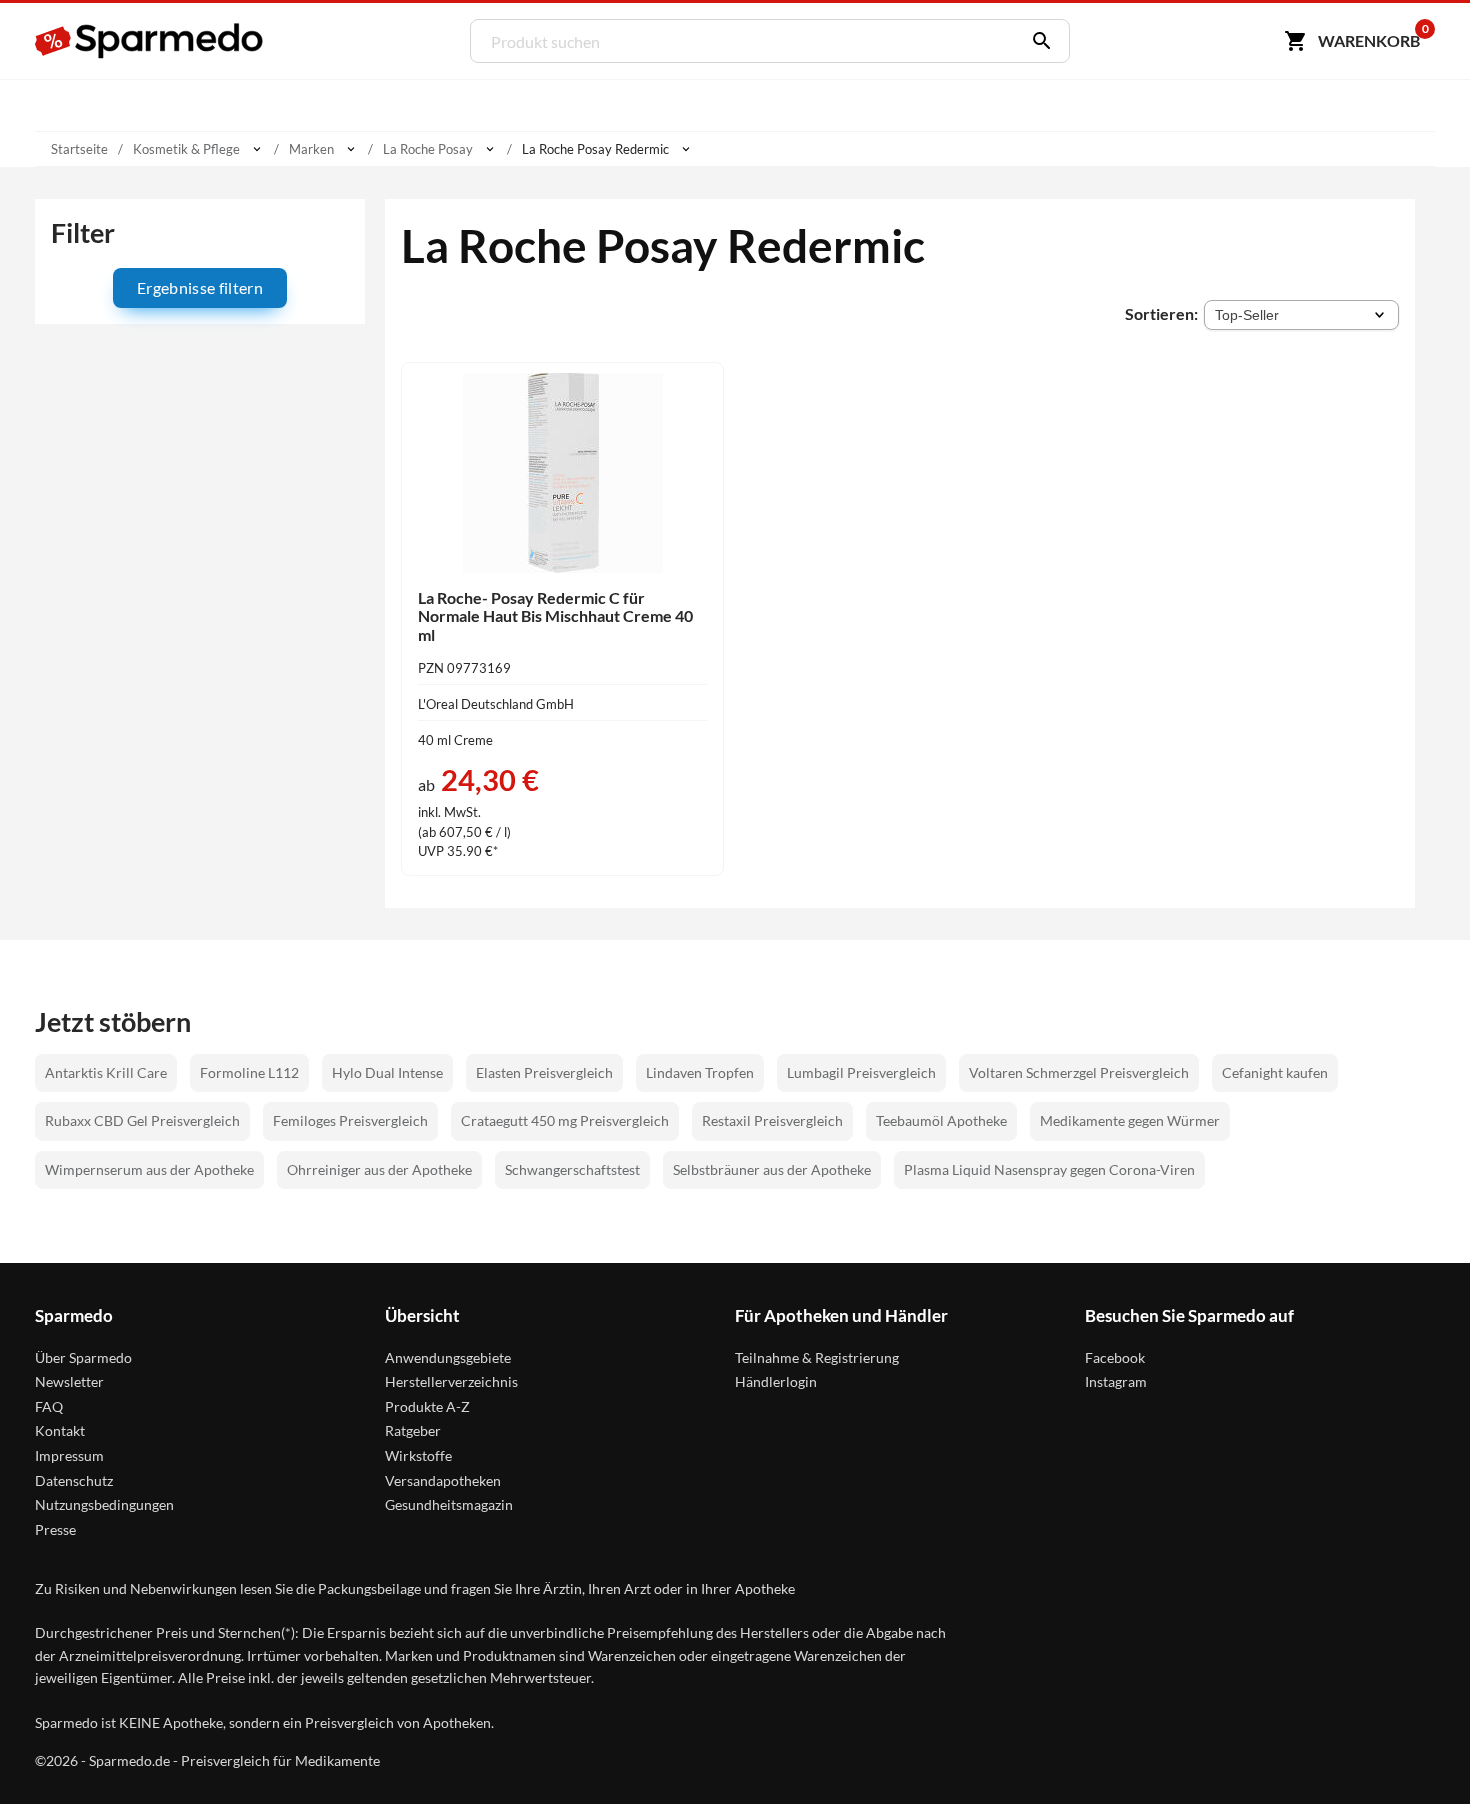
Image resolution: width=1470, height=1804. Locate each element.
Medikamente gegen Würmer (1130, 1120)
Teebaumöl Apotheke (941, 1120)
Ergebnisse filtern (200, 287)
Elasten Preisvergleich (544, 1072)
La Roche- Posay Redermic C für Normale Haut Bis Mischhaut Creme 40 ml (555, 616)
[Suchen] (1037, 41)
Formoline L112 (249, 1072)
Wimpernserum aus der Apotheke (149, 1169)
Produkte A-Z (427, 1406)
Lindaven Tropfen (700, 1072)
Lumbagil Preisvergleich (861, 1072)
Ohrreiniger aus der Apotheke (379, 1169)
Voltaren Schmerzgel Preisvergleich (1079, 1072)
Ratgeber (413, 1430)
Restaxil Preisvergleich (772, 1120)
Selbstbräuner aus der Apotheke (772, 1169)
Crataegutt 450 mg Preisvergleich (565, 1120)
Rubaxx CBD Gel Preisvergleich (142, 1120)
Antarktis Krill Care (106, 1072)
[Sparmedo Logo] (150, 41)
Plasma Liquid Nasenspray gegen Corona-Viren (1049, 1169)
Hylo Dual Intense (387, 1072)
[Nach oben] (1416, 1750)
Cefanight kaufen (1275, 1072)
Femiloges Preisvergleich (350, 1120)
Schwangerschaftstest (572, 1169)
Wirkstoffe (418, 1455)
